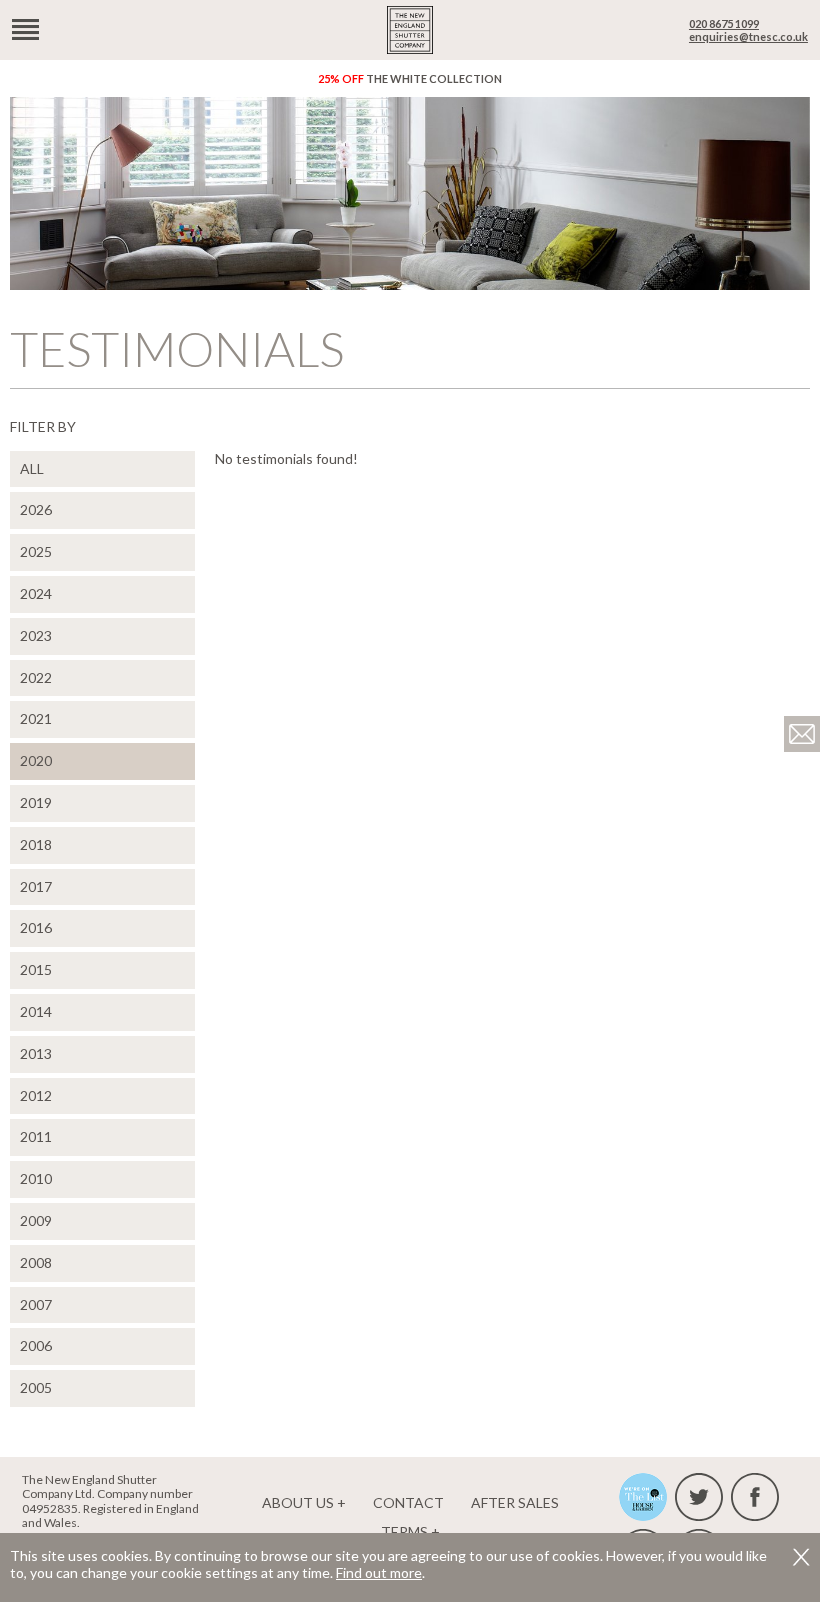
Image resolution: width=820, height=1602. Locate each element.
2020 (36, 760)
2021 (36, 718)
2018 (36, 844)
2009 (36, 1220)
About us (298, 1502)
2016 (36, 927)
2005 (36, 1387)
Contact (408, 1502)
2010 (36, 1178)
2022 (36, 677)
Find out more (379, 1572)
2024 (36, 593)
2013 (36, 1053)
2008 (36, 1262)
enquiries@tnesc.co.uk (748, 36)
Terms (404, 1531)
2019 (36, 802)
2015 (36, 969)
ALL (32, 468)
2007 (36, 1304)
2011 (36, 1136)
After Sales (515, 1502)
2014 (36, 1011)
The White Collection (410, 78)
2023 (36, 635)
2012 (36, 1095)
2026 (36, 509)
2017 (36, 886)
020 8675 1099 (724, 23)
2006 (36, 1345)
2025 (36, 551)
